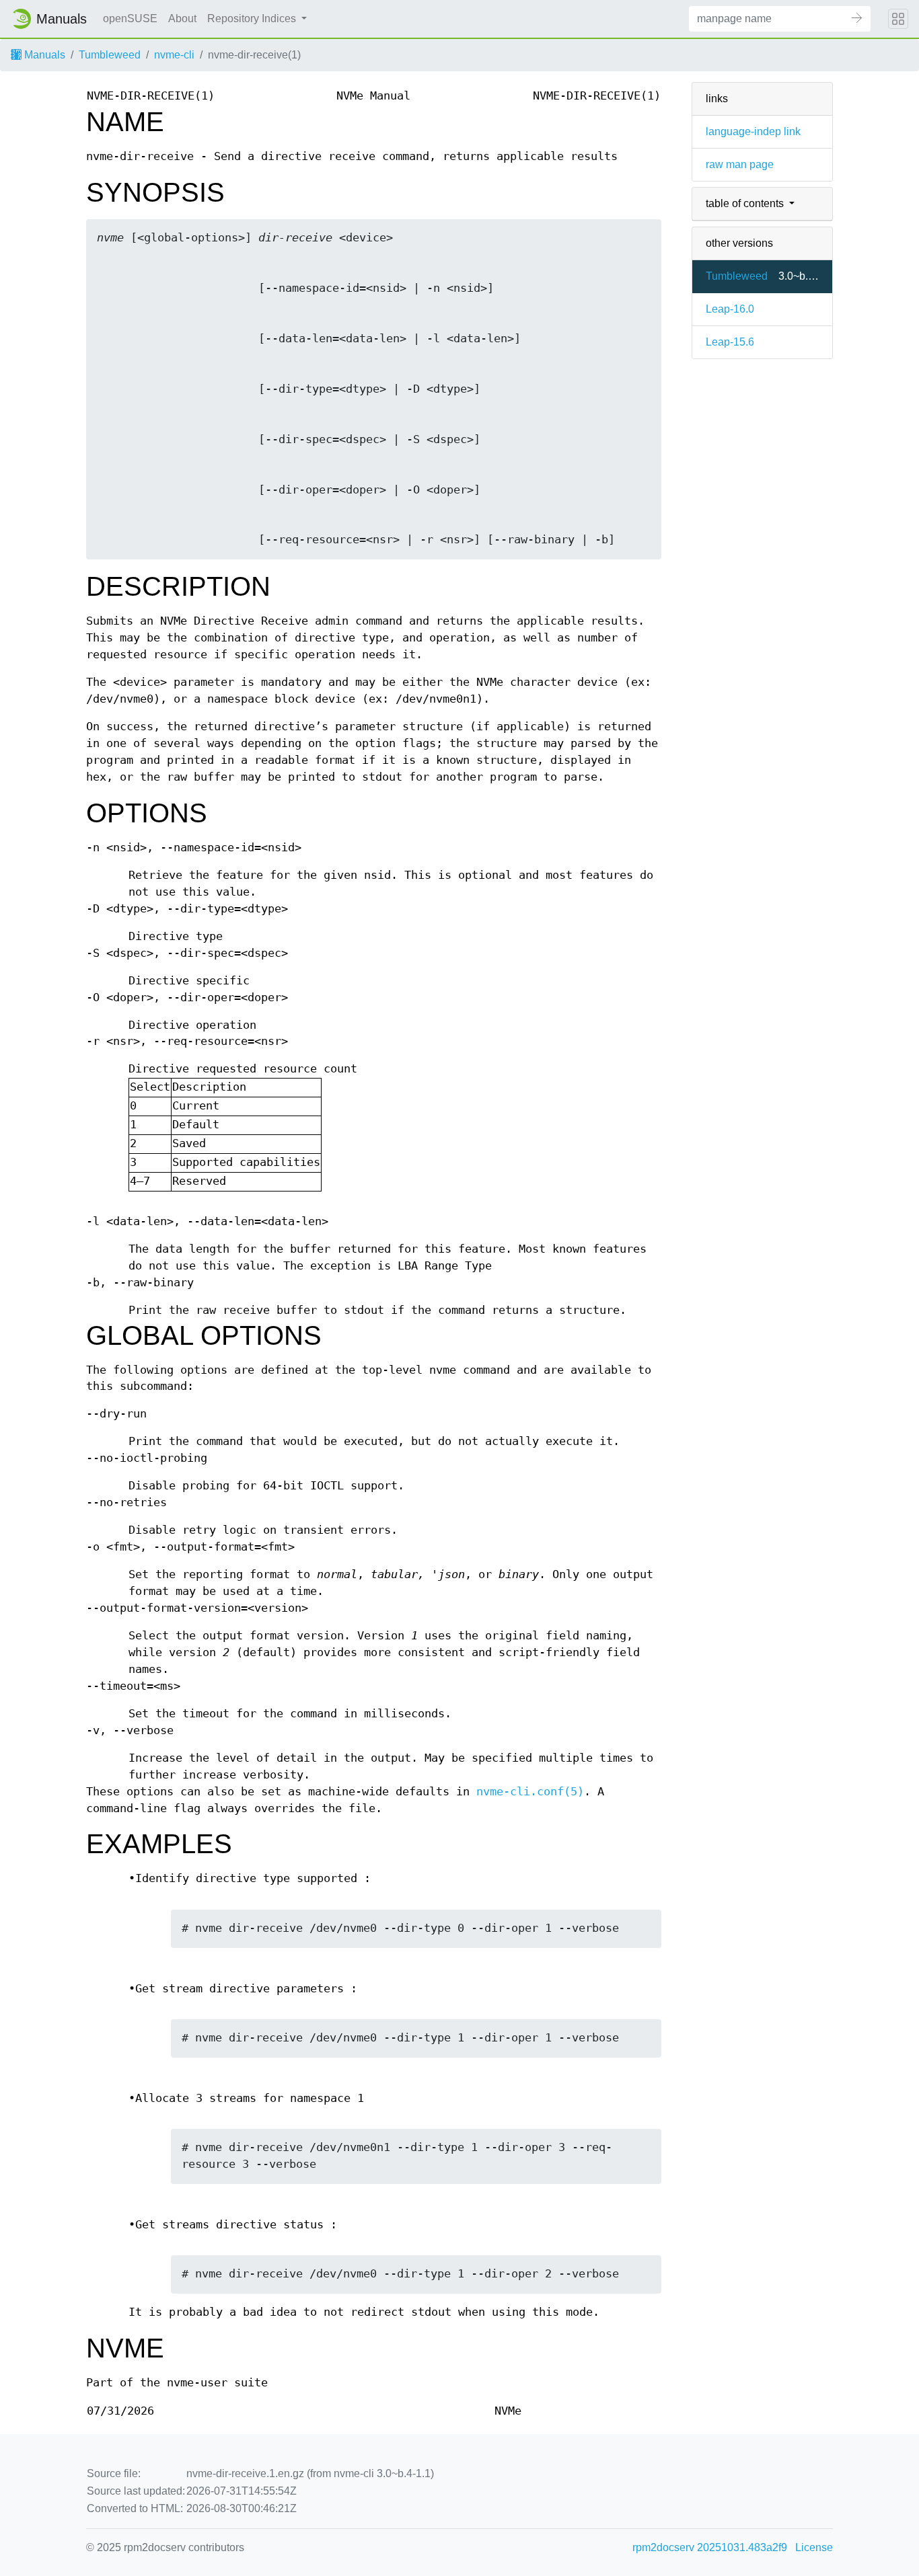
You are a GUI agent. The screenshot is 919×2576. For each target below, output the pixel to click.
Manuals (43, 55)
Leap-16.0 (730, 309)
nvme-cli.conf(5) (530, 1792)
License (814, 2547)
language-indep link (753, 131)
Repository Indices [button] (253, 18)
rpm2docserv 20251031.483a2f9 (710, 2547)
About (182, 18)
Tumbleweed (110, 55)
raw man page (740, 164)
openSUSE (130, 18)
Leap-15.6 (730, 342)
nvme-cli (174, 55)
